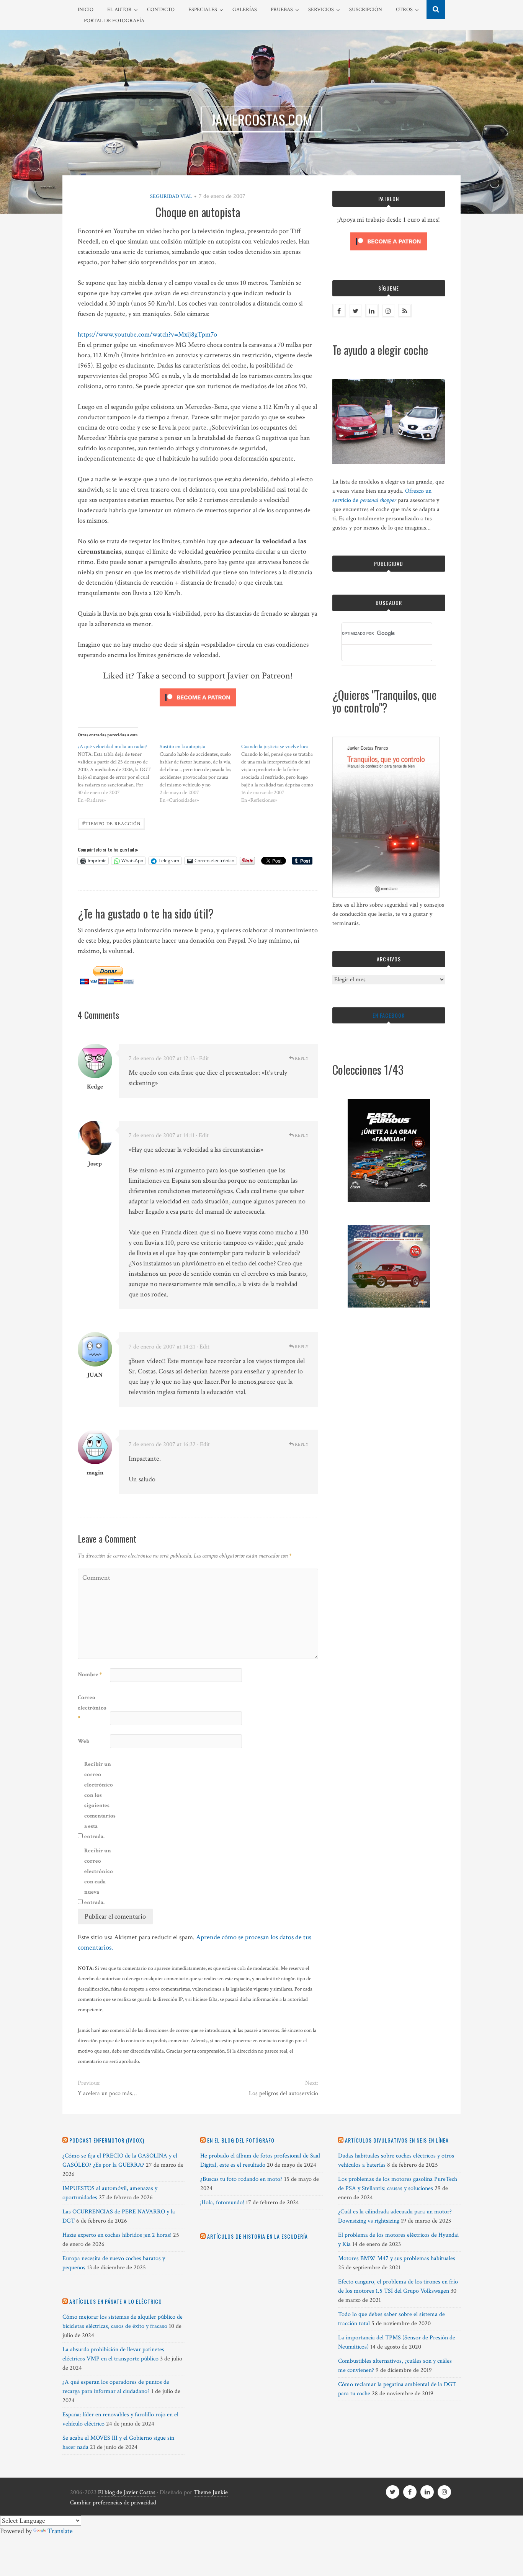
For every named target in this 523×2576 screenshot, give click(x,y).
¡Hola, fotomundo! (222, 2203)
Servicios (321, 10)
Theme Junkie (211, 2492)
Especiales (203, 10)
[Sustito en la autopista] (201, 773)
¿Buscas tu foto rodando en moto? (241, 2179)
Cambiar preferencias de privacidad (113, 2503)
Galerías (245, 10)
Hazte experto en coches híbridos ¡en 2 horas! (117, 2235)
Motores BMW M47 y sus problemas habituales (397, 2258)
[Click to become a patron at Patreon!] (198, 708)
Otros (404, 10)
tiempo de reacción (111, 823)
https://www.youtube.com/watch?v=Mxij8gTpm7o (147, 334)
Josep (95, 1164)
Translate (60, 2531)
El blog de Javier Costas (127, 2492)
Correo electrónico (92, 1708)
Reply (301, 1058)
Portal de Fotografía (114, 21)
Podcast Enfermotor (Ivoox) (107, 2140)
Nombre (90, 1675)
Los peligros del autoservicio (283, 2093)
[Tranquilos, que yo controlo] (386, 896)
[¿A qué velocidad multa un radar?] (119, 773)
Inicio (86, 10)
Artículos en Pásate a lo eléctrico (116, 2301)
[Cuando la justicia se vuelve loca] (282, 773)
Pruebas (282, 10)
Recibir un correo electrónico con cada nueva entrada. (99, 1876)
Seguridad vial (171, 196)
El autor (119, 10)
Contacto (161, 10)
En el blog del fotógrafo (241, 2140)
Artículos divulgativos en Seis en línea (397, 2140)
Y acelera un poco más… (107, 2093)
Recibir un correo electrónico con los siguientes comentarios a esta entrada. (100, 1800)
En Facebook (389, 1015)
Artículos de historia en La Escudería (257, 2236)
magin (95, 1473)
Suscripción (366, 10)
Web (83, 1741)
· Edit (203, 1058)
